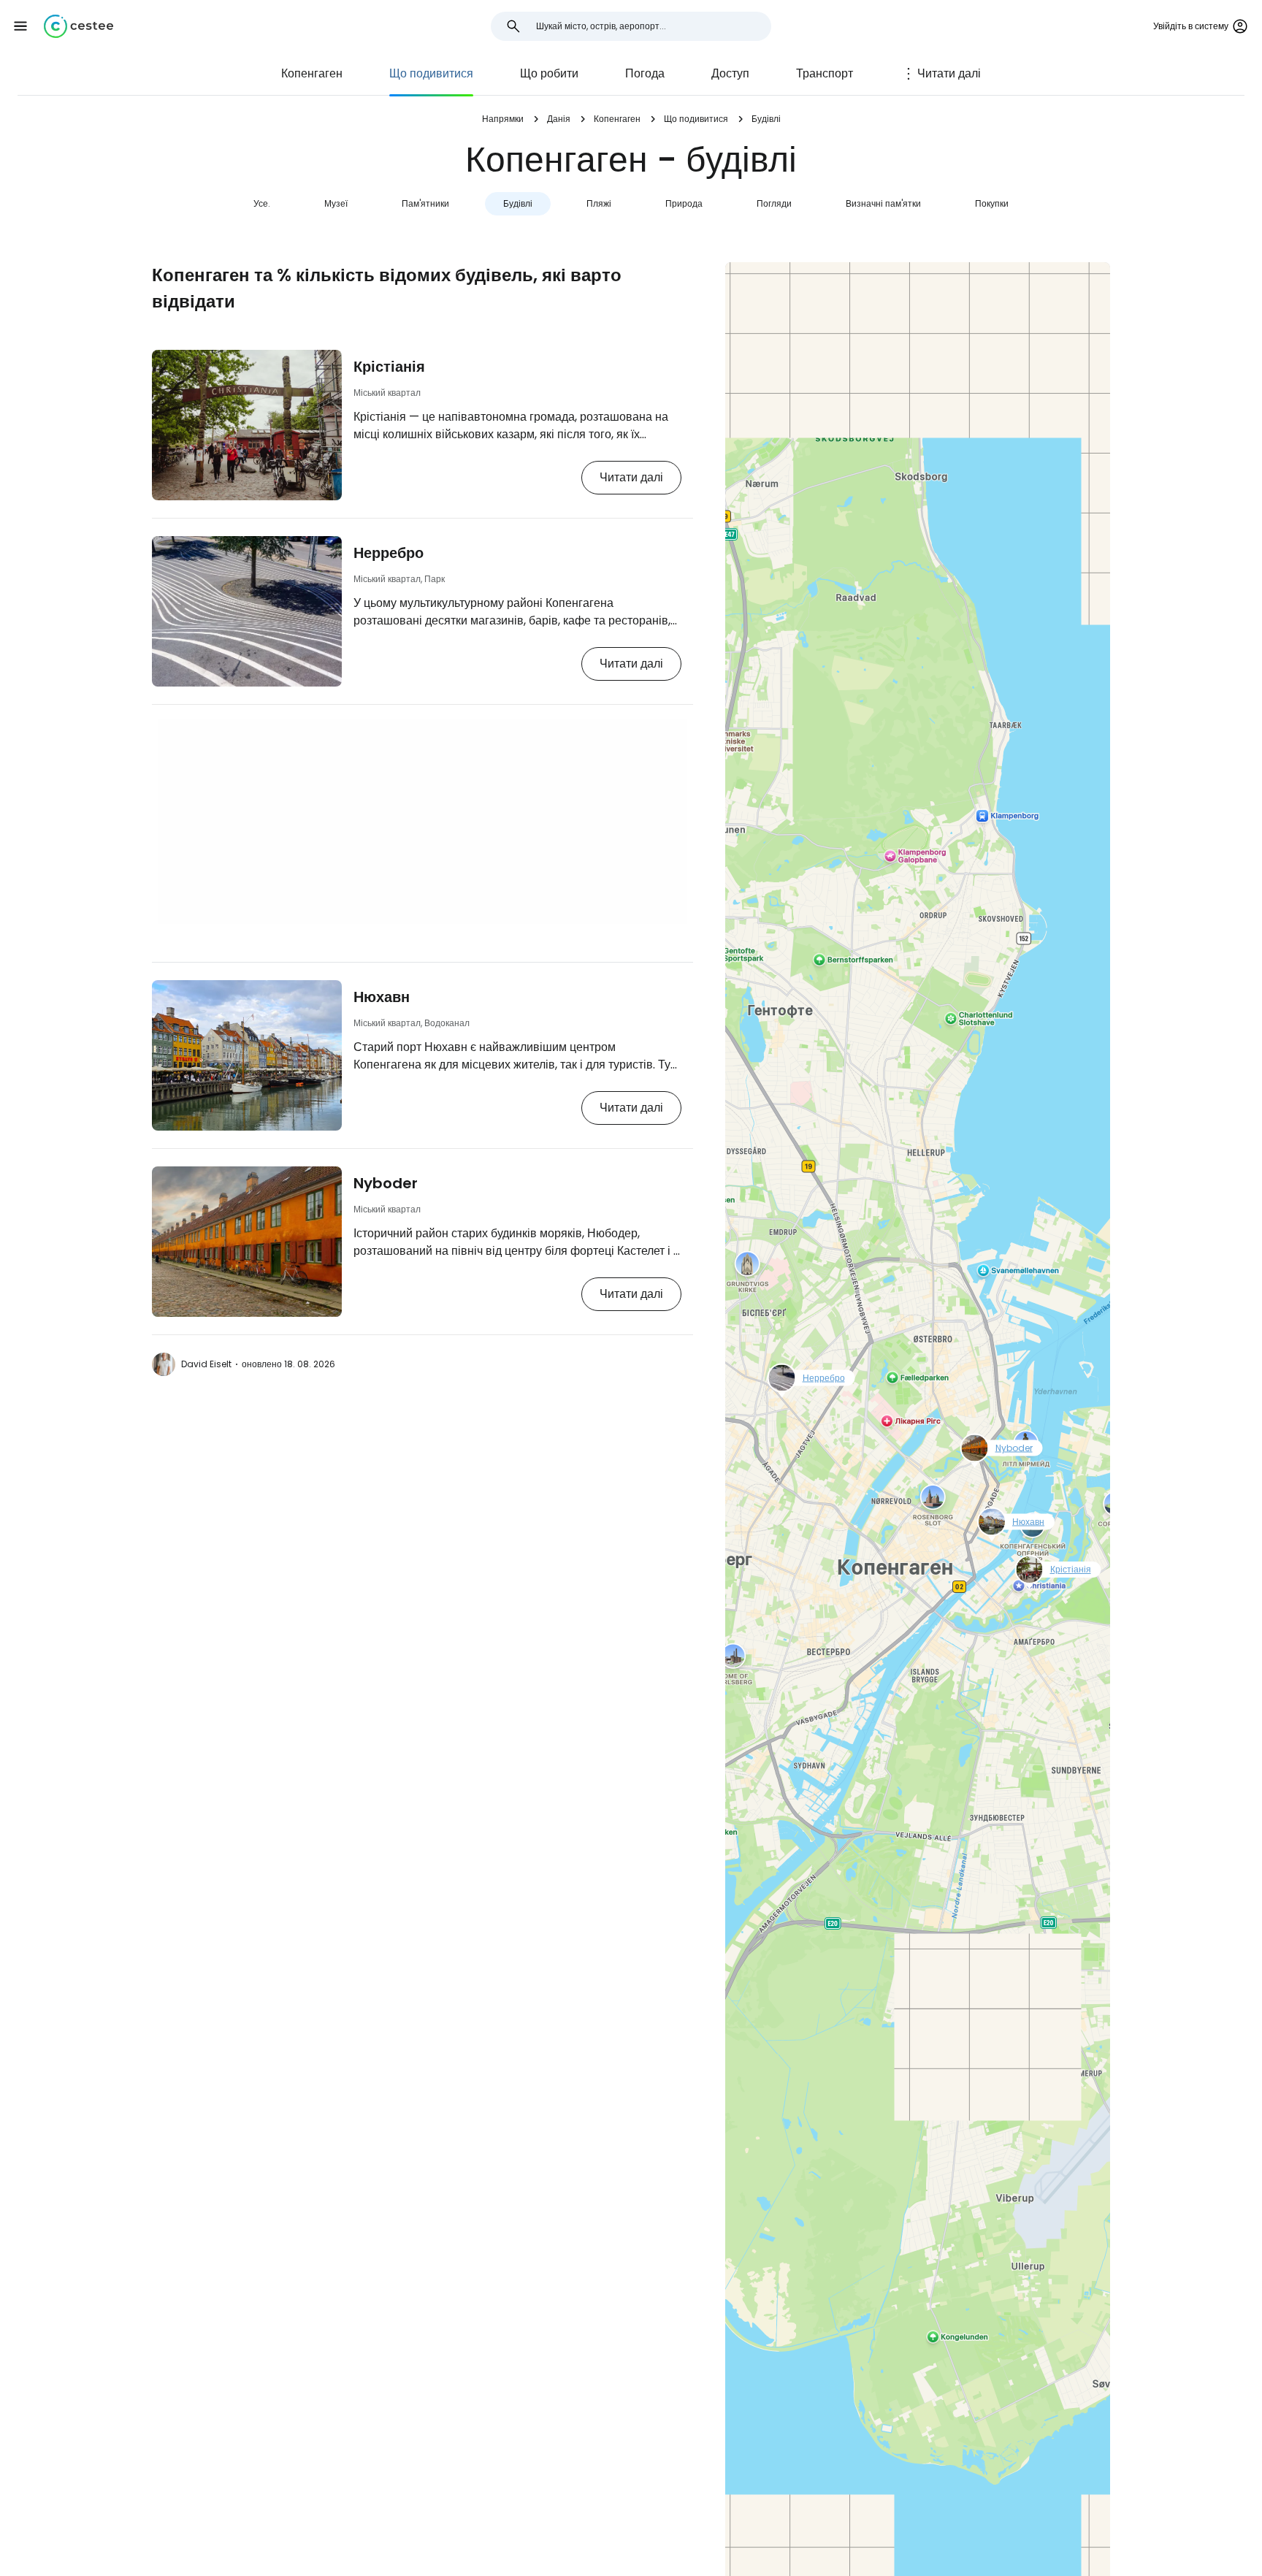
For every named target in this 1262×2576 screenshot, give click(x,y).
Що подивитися (431, 73)
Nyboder (386, 1183)
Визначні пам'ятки (883, 203)
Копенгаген (312, 73)
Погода (645, 73)
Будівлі (518, 203)
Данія (559, 119)
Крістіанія (389, 367)
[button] (20, 26)
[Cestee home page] (79, 26)
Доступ (730, 73)
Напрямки (503, 119)
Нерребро (389, 553)
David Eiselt (206, 1364)
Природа (684, 203)
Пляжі (599, 203)
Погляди (774, 203)
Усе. (262, 203)
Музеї (336, 203)
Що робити (549, 73)
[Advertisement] (422, 822)
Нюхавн (382, 997)
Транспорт (825, 73)
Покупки (992, 203)
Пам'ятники (425, 203)
